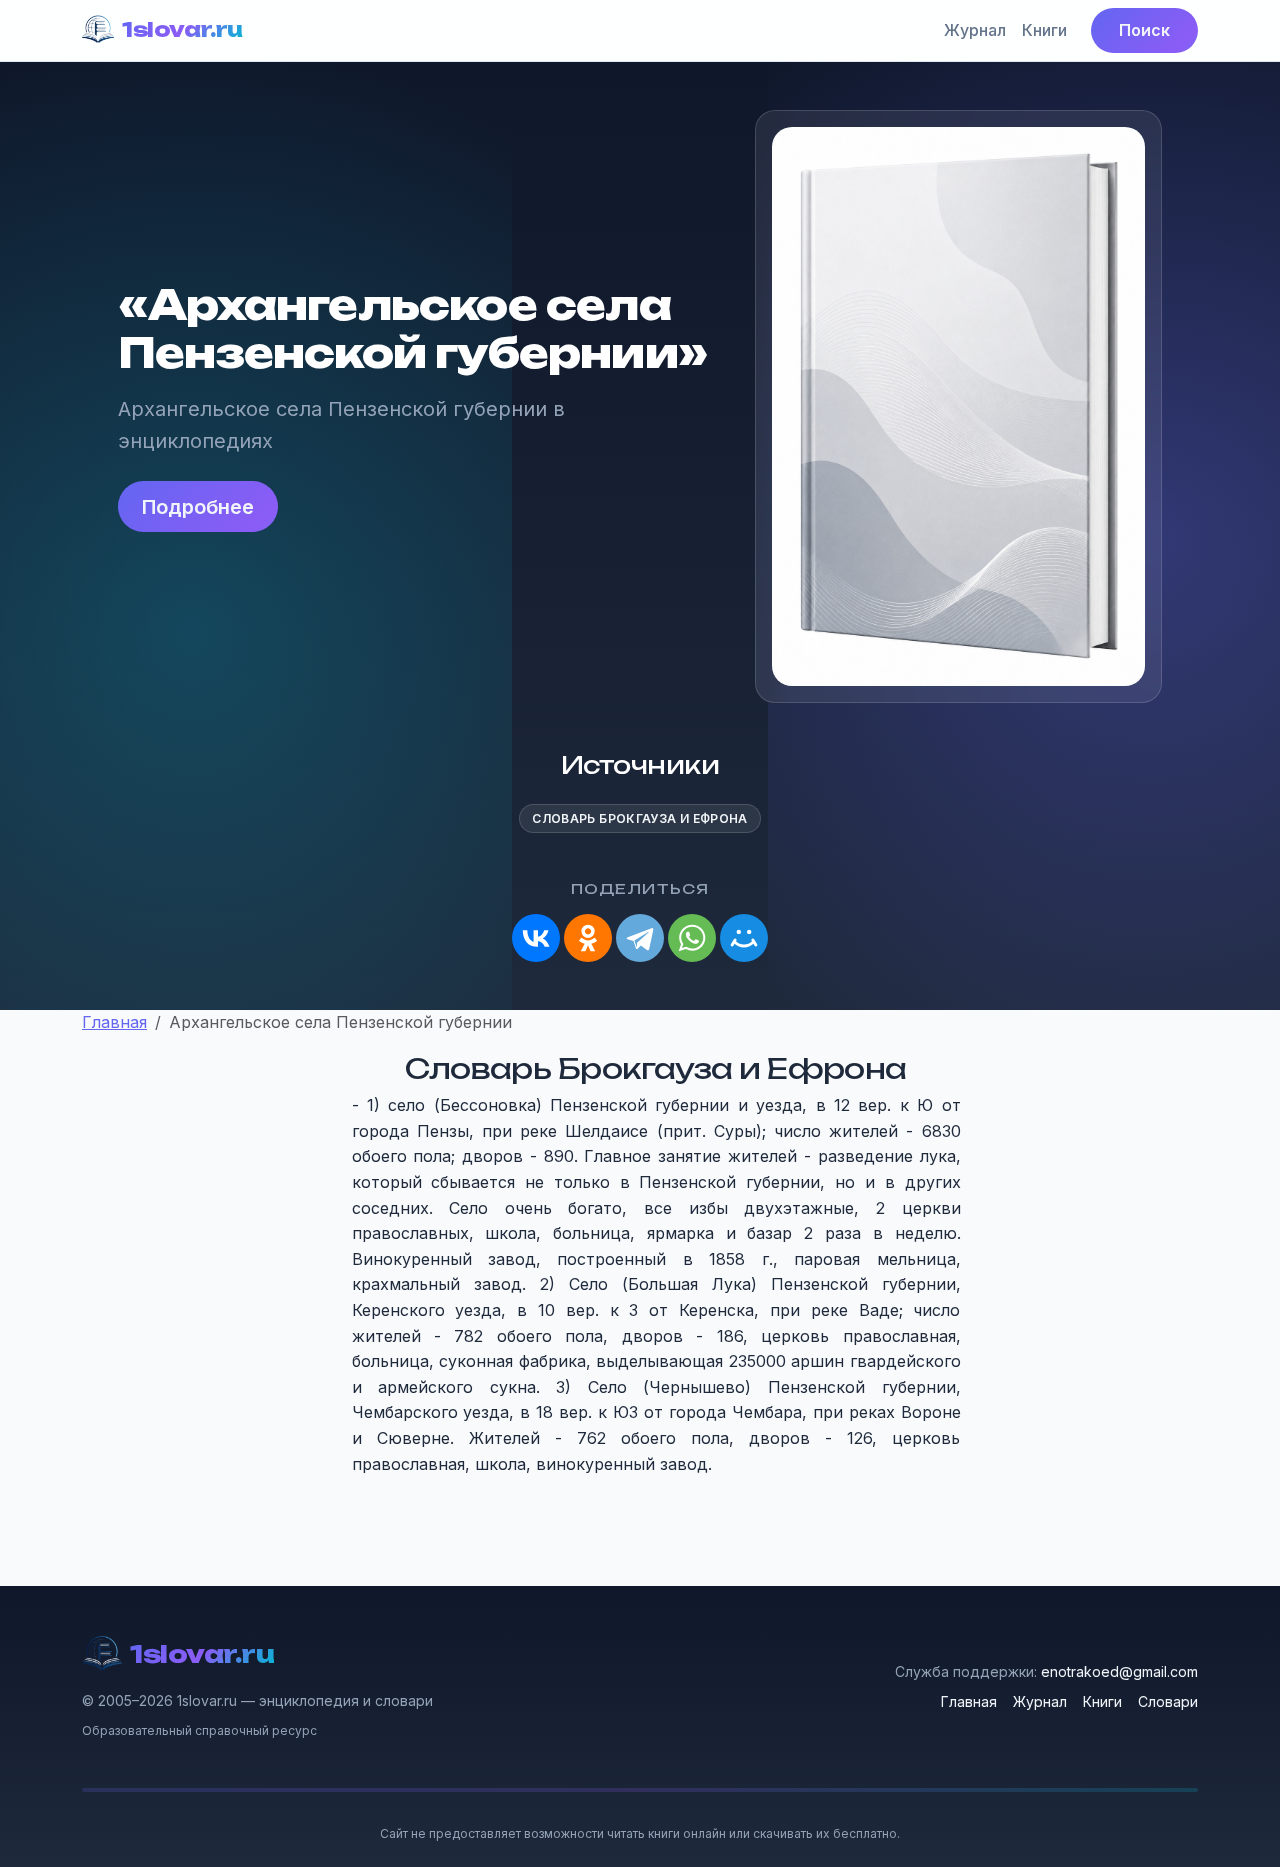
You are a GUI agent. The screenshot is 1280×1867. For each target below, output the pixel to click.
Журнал (975, 30)
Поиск (1144, 30)
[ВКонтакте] (536, 938)
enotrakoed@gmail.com (1119, 1671)
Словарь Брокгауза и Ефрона (639, 818)
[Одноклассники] (588, 938)
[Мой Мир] (744, 938)
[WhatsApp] (692, 938)
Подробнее (198, 507)
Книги (1044, 30)
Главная (969, 1701)
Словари (1168, 1701)
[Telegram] (640, 938)
